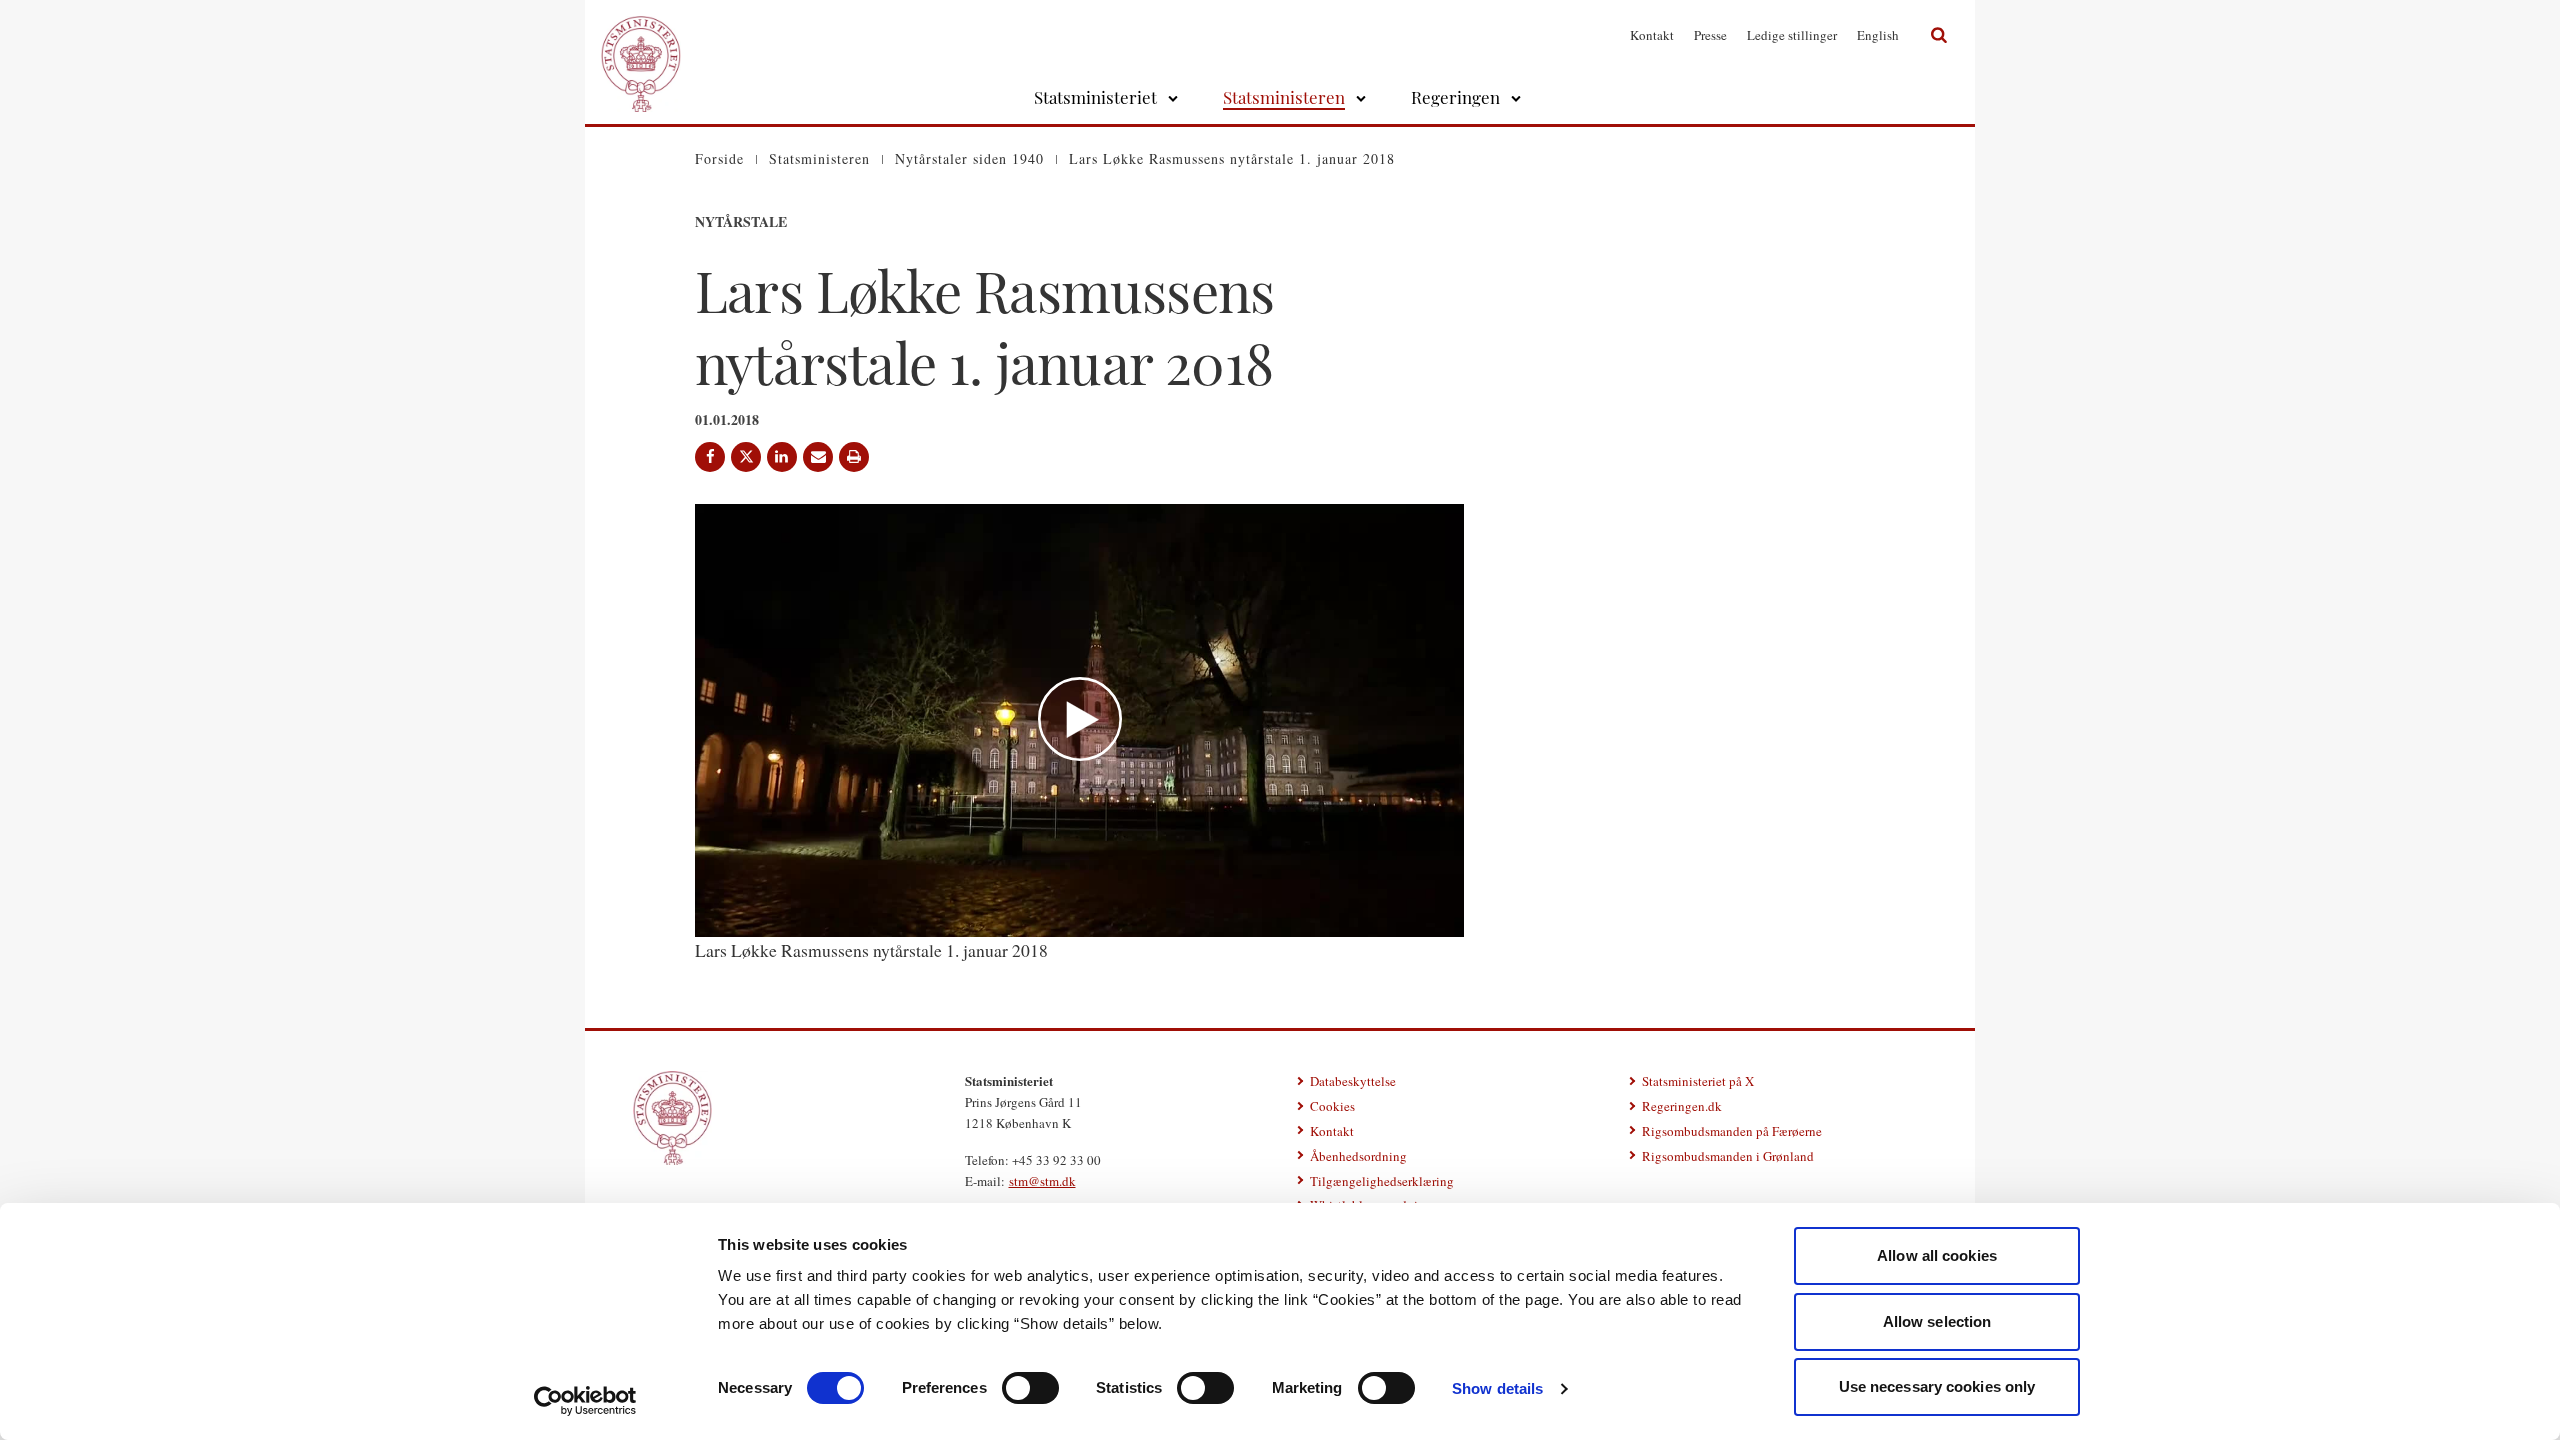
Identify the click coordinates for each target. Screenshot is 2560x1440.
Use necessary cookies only (1937, 1386)
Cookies (1332, 1106)
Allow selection (1937, 1321)
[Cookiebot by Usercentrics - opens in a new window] (585, 1401)
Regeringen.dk (1682, 1106)
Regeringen (1455, 97)
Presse (1710, 35)
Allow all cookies (1937, 1255)
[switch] (1030, 1388)
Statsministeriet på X (1698, 1081)
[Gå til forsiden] (641, 35)
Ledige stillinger (1792, 35)
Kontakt (1652, 35)
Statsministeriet (1095, 97)
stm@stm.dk (1042, 1181)
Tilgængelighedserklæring (1382, 1181)
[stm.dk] (672, 1118)
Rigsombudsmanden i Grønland (1728, 1156)
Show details (1497, 1388)
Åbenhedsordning (1358, 1156)
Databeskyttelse (1353, 1081)
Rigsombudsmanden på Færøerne (1732, 1131)
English (1878, 35)
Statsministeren (1284, 97)
